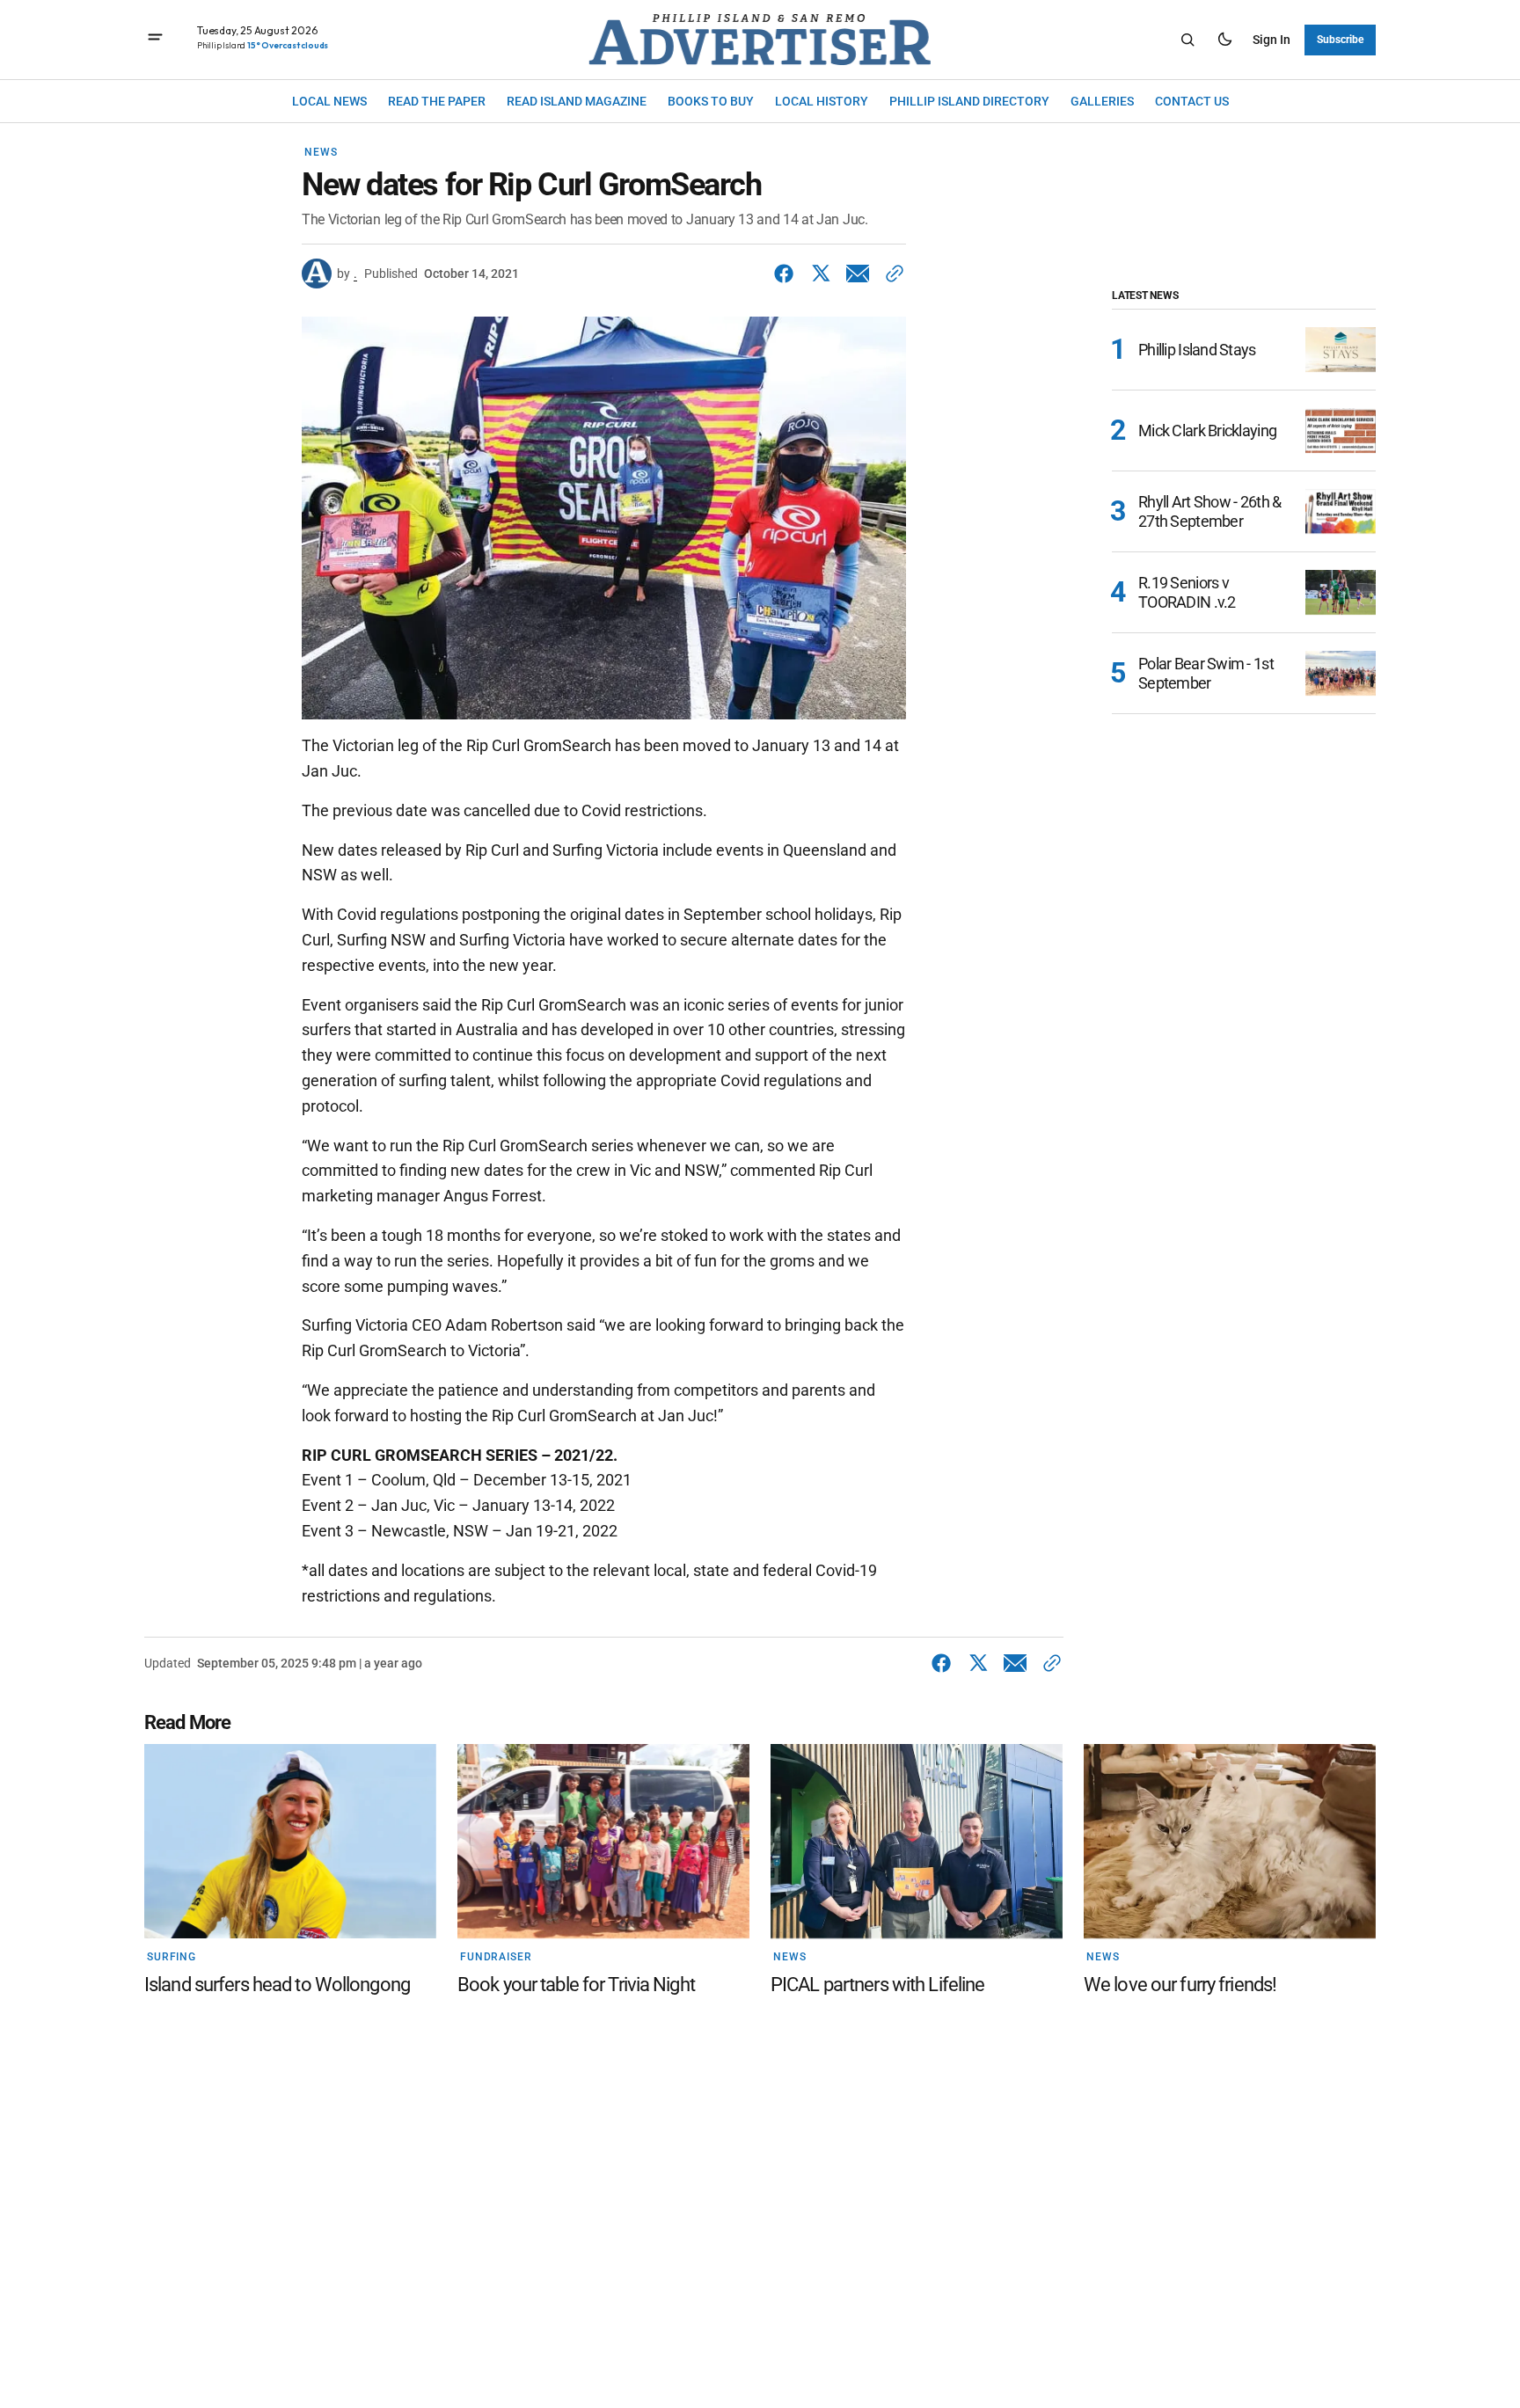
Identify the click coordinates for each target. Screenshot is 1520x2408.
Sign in (1272, 39)
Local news (329, 100)
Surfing (172, 1957)
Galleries (1102, 100)
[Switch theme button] (1224, 40)
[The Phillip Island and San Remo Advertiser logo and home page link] (760, 40)
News (321, 152)
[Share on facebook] (787, 274)
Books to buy (711, 100)
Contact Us (1192, 100)
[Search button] (1187, 40)
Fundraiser (496, 1957)
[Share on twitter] (821, 274)
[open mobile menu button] (155, 39)
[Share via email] (858, 274)
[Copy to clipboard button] (891, 274)
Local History (822, 100)
